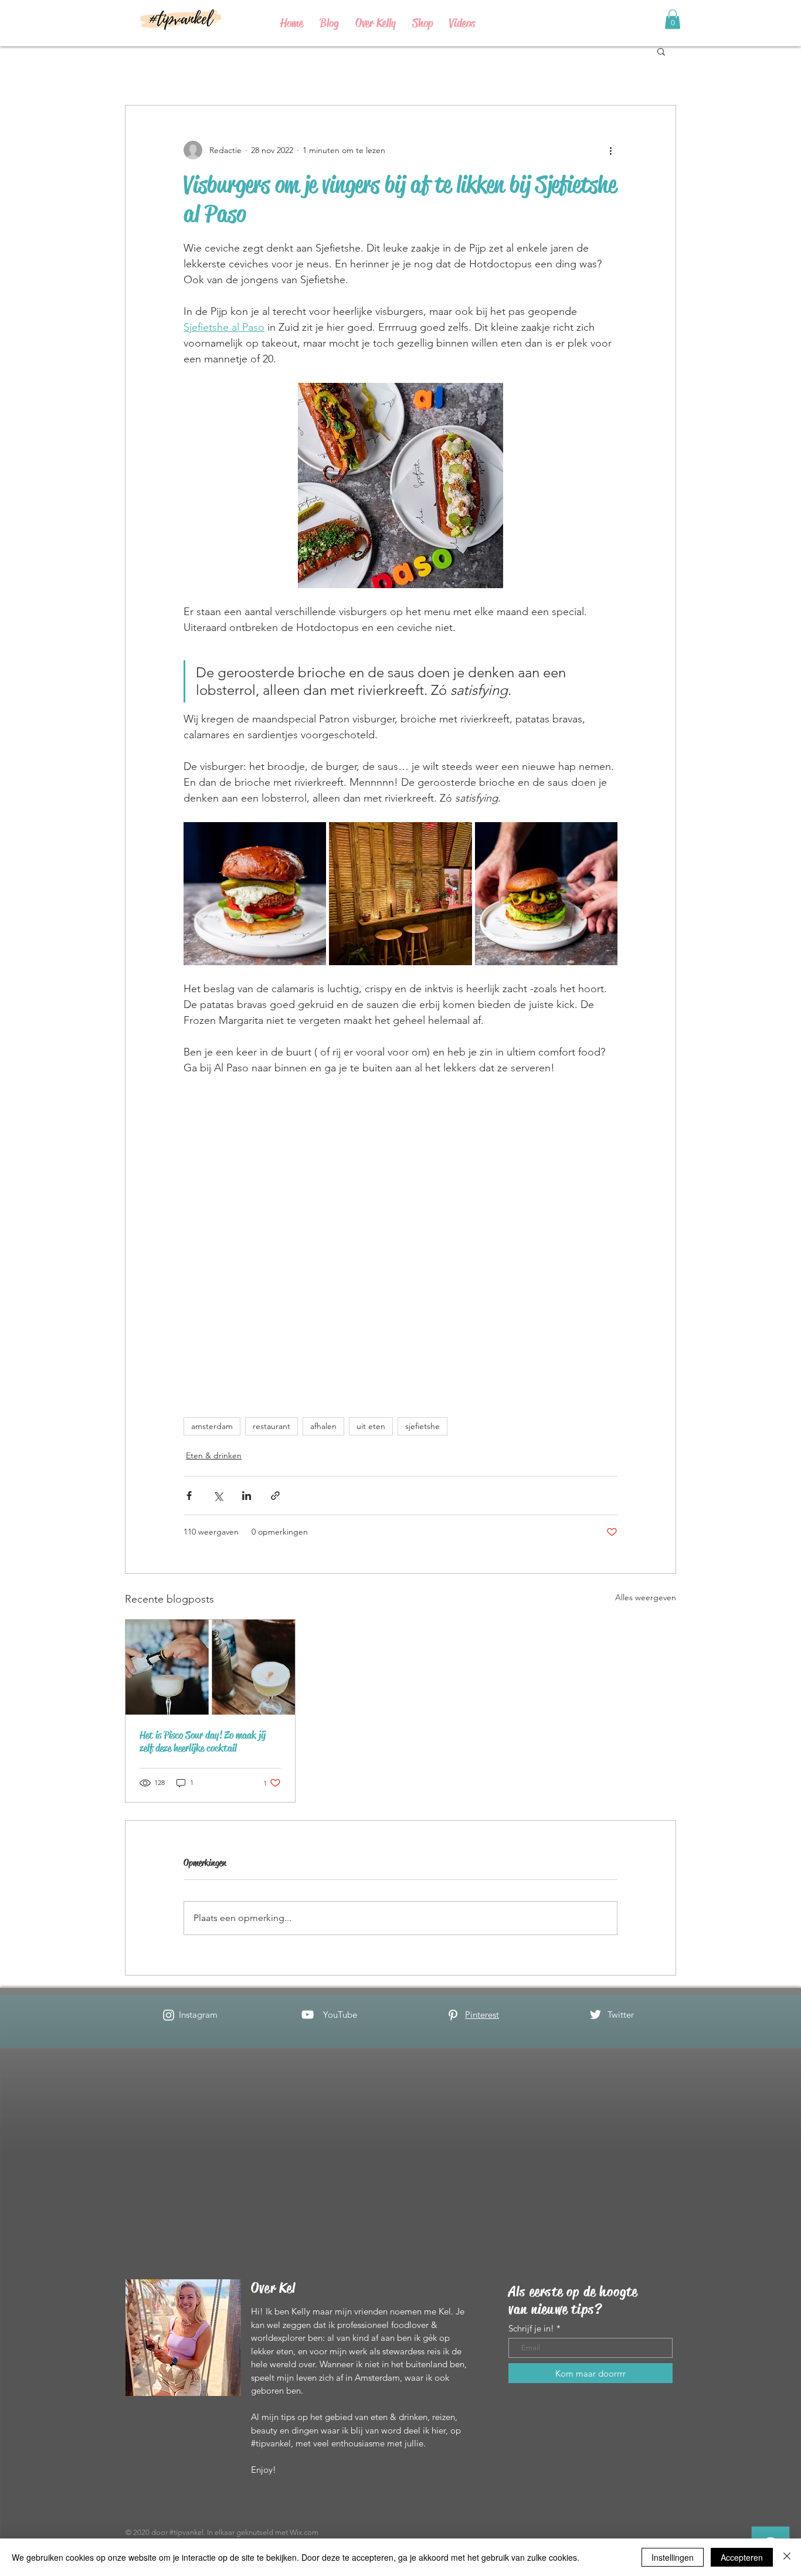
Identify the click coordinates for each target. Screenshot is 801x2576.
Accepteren (742, 2557)
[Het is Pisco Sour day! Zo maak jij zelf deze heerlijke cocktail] (210, 1667)
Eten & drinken (214, 1455)
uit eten (371, 1426)
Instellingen (673, 2557)
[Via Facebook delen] (189, 1496)
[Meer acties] (610, 150)
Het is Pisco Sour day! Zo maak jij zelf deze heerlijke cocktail (203, 1742)
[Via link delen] (275, 1496)
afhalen (323, 1426)
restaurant (271, 1426)
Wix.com (304, 2532)
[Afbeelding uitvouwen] (255, 893)
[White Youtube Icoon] (308, 2015)
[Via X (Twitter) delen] (218, 1496)
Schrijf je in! (531, 2328)
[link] (673, 19)
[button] (661, 51)
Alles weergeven (646, 1597)
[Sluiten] (787, 2557)
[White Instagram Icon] (169, 2015)
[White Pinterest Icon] (453, 2015)
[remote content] (401, 1241)
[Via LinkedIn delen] (247, 1496)
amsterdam (212, 1426)
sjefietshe (422, 1426)
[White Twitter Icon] (595, 2015)
